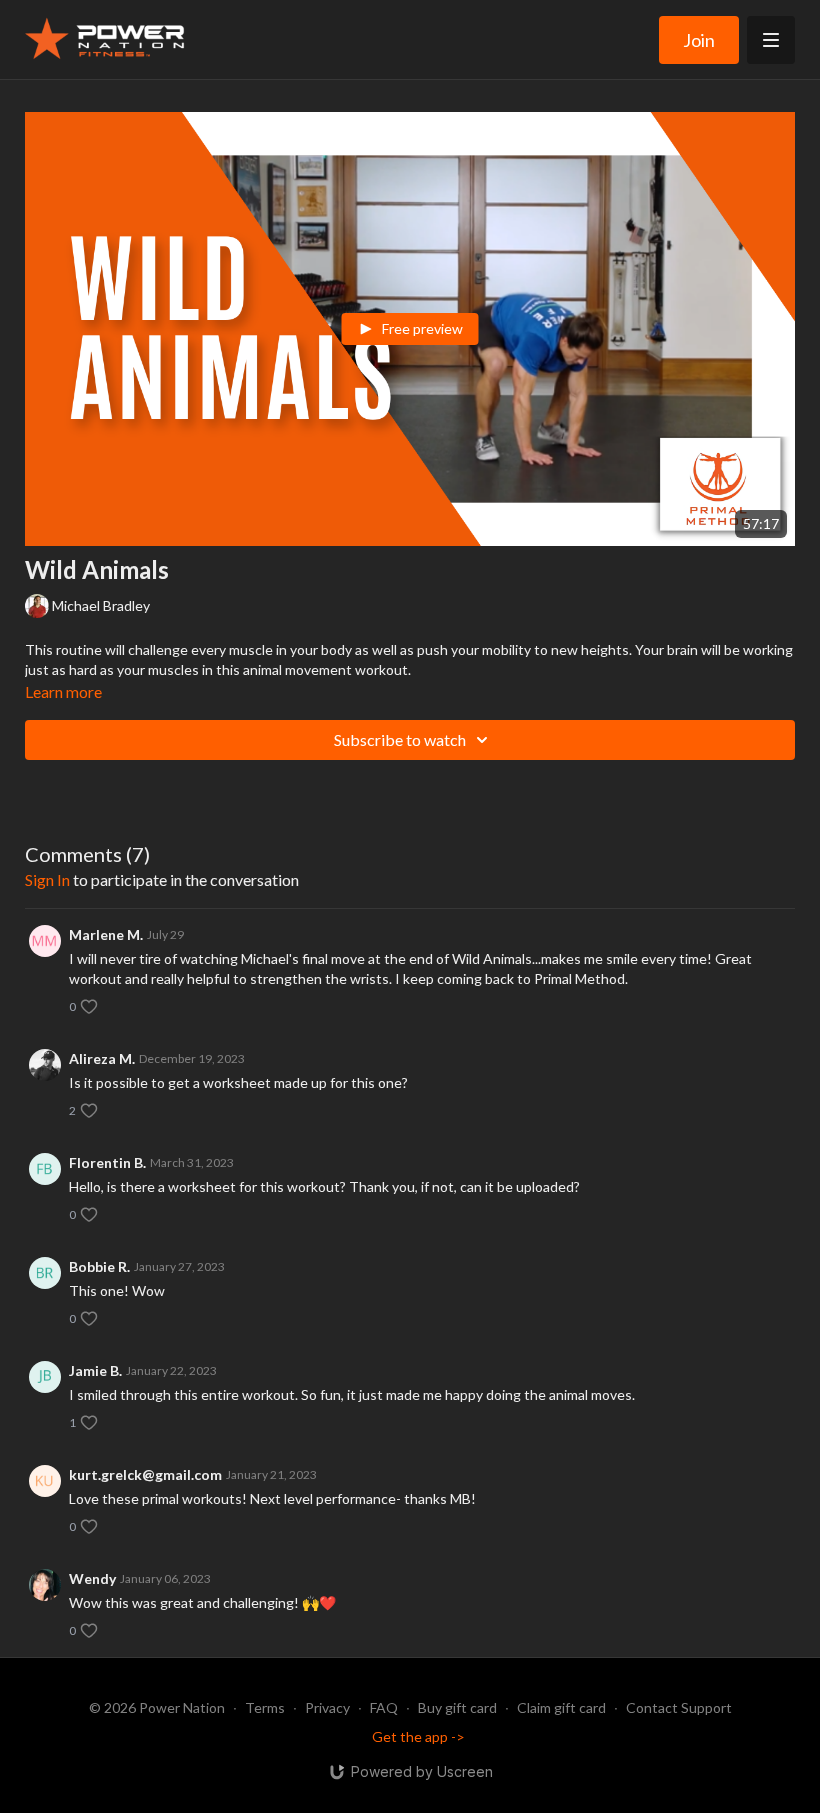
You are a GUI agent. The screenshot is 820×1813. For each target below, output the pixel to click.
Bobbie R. (99, 1266)
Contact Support (679, 1707)
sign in (47, 879)
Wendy (92, 1578)
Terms (265, 1707)
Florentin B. (107, 1162)
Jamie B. (95, 1370)
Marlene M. (106, 934)
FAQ (384, 1707)
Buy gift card (457, 1707)
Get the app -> (418, 1736)
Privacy (327, 1707)
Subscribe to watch (400, 739)
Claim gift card (561, 1707)
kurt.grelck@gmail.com (145, 1474)
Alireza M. (102, 1058)
